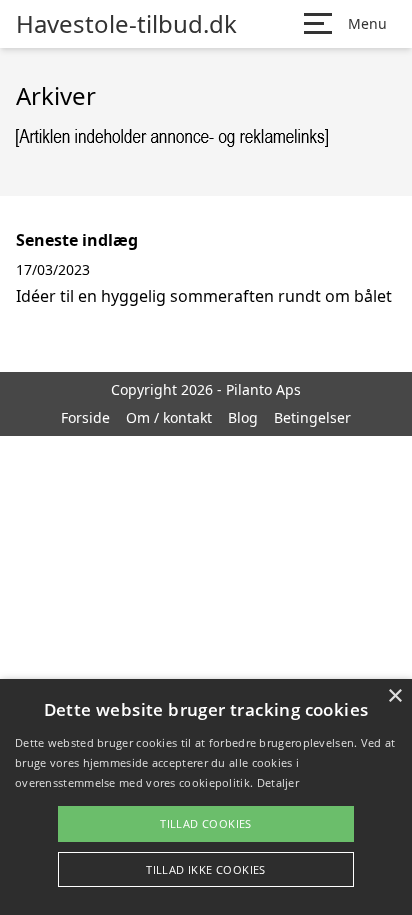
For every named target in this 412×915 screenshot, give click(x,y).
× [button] (394, 696)
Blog (243, 417)
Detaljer (278, 782)
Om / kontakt (169, 417)
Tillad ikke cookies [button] (206, 869)
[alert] (206, 797)
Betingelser (312, 417)
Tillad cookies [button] (206, 823)
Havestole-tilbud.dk (126, 24)
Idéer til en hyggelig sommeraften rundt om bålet (204, 296)
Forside (85, 417)
